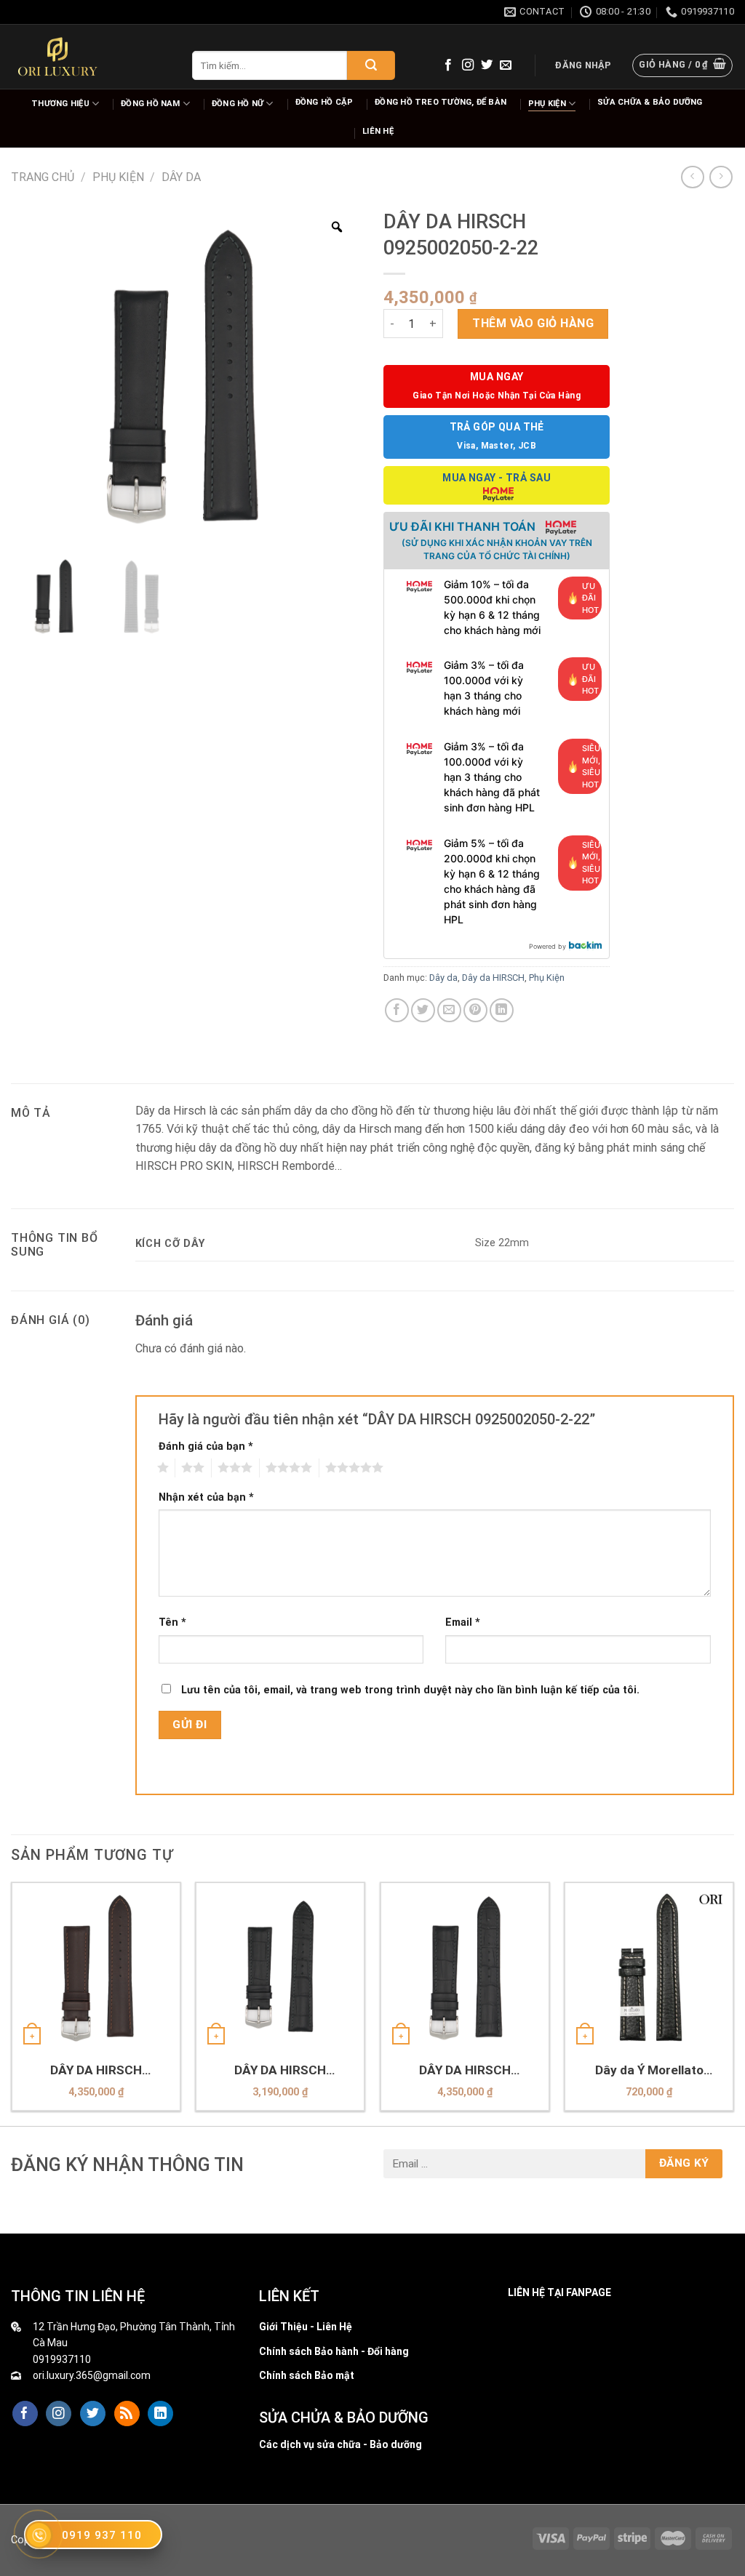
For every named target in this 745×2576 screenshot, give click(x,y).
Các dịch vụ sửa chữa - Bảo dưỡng (340, 2444)
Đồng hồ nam (150, 104)
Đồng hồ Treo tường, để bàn (441, 102)
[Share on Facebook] (397, 1010)
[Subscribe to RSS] (127, 2414)
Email (463, 1622)
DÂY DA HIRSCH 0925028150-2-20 (280, 2070)
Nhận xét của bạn (206, 1497)
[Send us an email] (506, 65)
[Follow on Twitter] (487, 65)
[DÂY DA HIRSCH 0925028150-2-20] (280, 1967)
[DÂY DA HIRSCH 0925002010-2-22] (96, 1967)
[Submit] (371, 65)
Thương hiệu (60, 104)
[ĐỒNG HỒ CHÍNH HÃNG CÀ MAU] (57, 57)
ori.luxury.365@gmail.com (92, 2375)
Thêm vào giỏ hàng (533, 323)
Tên (172, 1622)
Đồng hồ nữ (238, 104)
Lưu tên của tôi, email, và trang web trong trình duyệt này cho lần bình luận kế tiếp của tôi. (410, 1690)
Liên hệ (378, 131)
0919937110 (62, 2359)
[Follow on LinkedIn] (160, 2414)
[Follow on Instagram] (468, 65)
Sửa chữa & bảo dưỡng (650, 102)
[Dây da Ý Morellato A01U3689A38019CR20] (649, 1967)
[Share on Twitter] (423, 1010)
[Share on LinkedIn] (502, 1010)
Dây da (181, 177)
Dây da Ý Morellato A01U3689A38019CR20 (649, 2070)
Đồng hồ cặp (324, 102)
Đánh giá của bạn (206, 1447)
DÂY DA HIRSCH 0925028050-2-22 (465, 2070)
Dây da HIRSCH (493, 978)
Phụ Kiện (547, 104)
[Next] (733, 2002)
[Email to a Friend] (449, 1010)
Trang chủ (43, 177)
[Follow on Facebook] (448, 65)
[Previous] (12, 2002)
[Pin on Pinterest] (475, 1010)
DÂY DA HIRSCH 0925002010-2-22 (96, 2070)
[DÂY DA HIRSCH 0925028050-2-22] (465, 1967)
